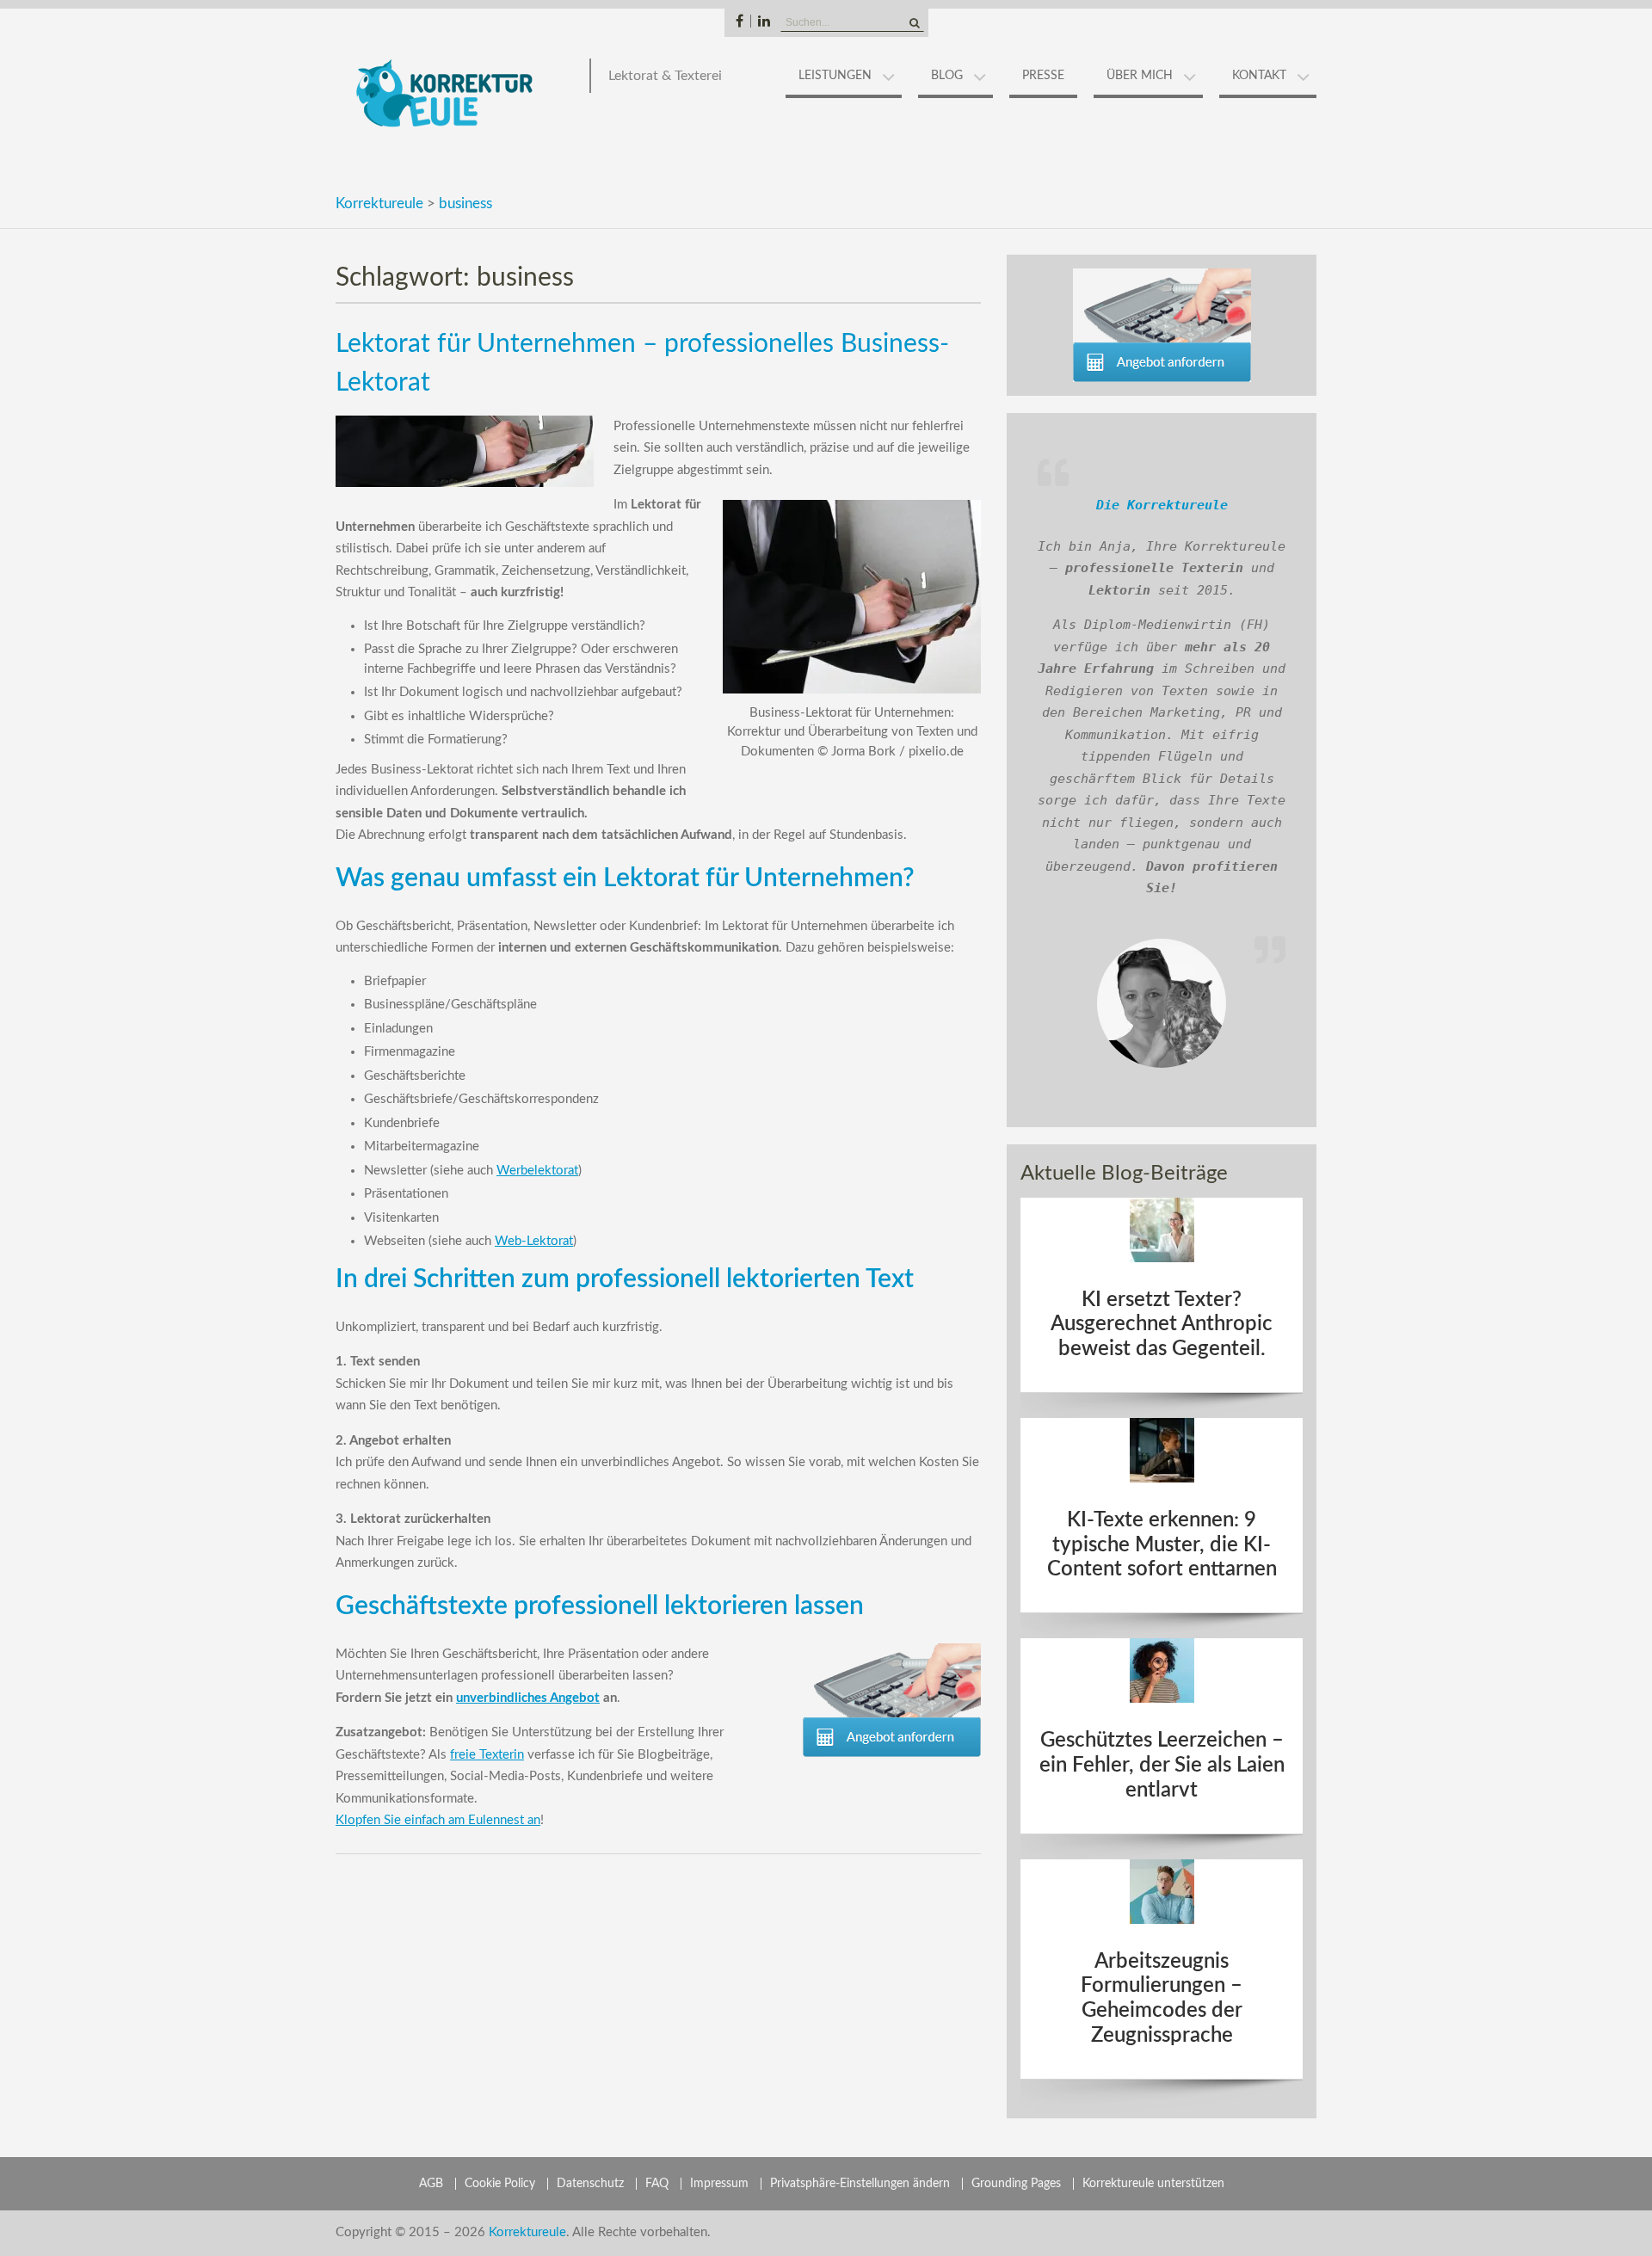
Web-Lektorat (534, 1241)
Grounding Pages (1016, 2184)
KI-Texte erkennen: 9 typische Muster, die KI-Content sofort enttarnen (1162, 1545)
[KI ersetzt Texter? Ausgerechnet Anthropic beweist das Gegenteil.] (1162, 1230)
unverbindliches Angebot (528, 1698)
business (465, 203)
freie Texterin (487, 1755)
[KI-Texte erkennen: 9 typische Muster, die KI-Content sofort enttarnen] (1162, 1450)
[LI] (764, 21)
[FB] (740, 21)
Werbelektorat (537, 1171)
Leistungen (835, 76)
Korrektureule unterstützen (1153, 2184)
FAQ (657, 2184)
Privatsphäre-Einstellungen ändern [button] (860, 2184)
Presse (1043, 76)
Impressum (719, 2184)
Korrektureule (379, 203)
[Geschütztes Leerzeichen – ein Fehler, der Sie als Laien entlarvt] (1162, 1670)
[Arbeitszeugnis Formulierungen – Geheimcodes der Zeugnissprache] (1162, 1892)
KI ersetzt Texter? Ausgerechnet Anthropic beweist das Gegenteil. (1162, 1325)
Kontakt (1259, 76)
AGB (431, 2184)
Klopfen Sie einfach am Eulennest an (438, 1820)
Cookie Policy (500, 2184)
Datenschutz (590, 2184)
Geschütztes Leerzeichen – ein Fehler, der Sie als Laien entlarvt (1162, 1766)
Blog (947, 76)
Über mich (1140, 76)
